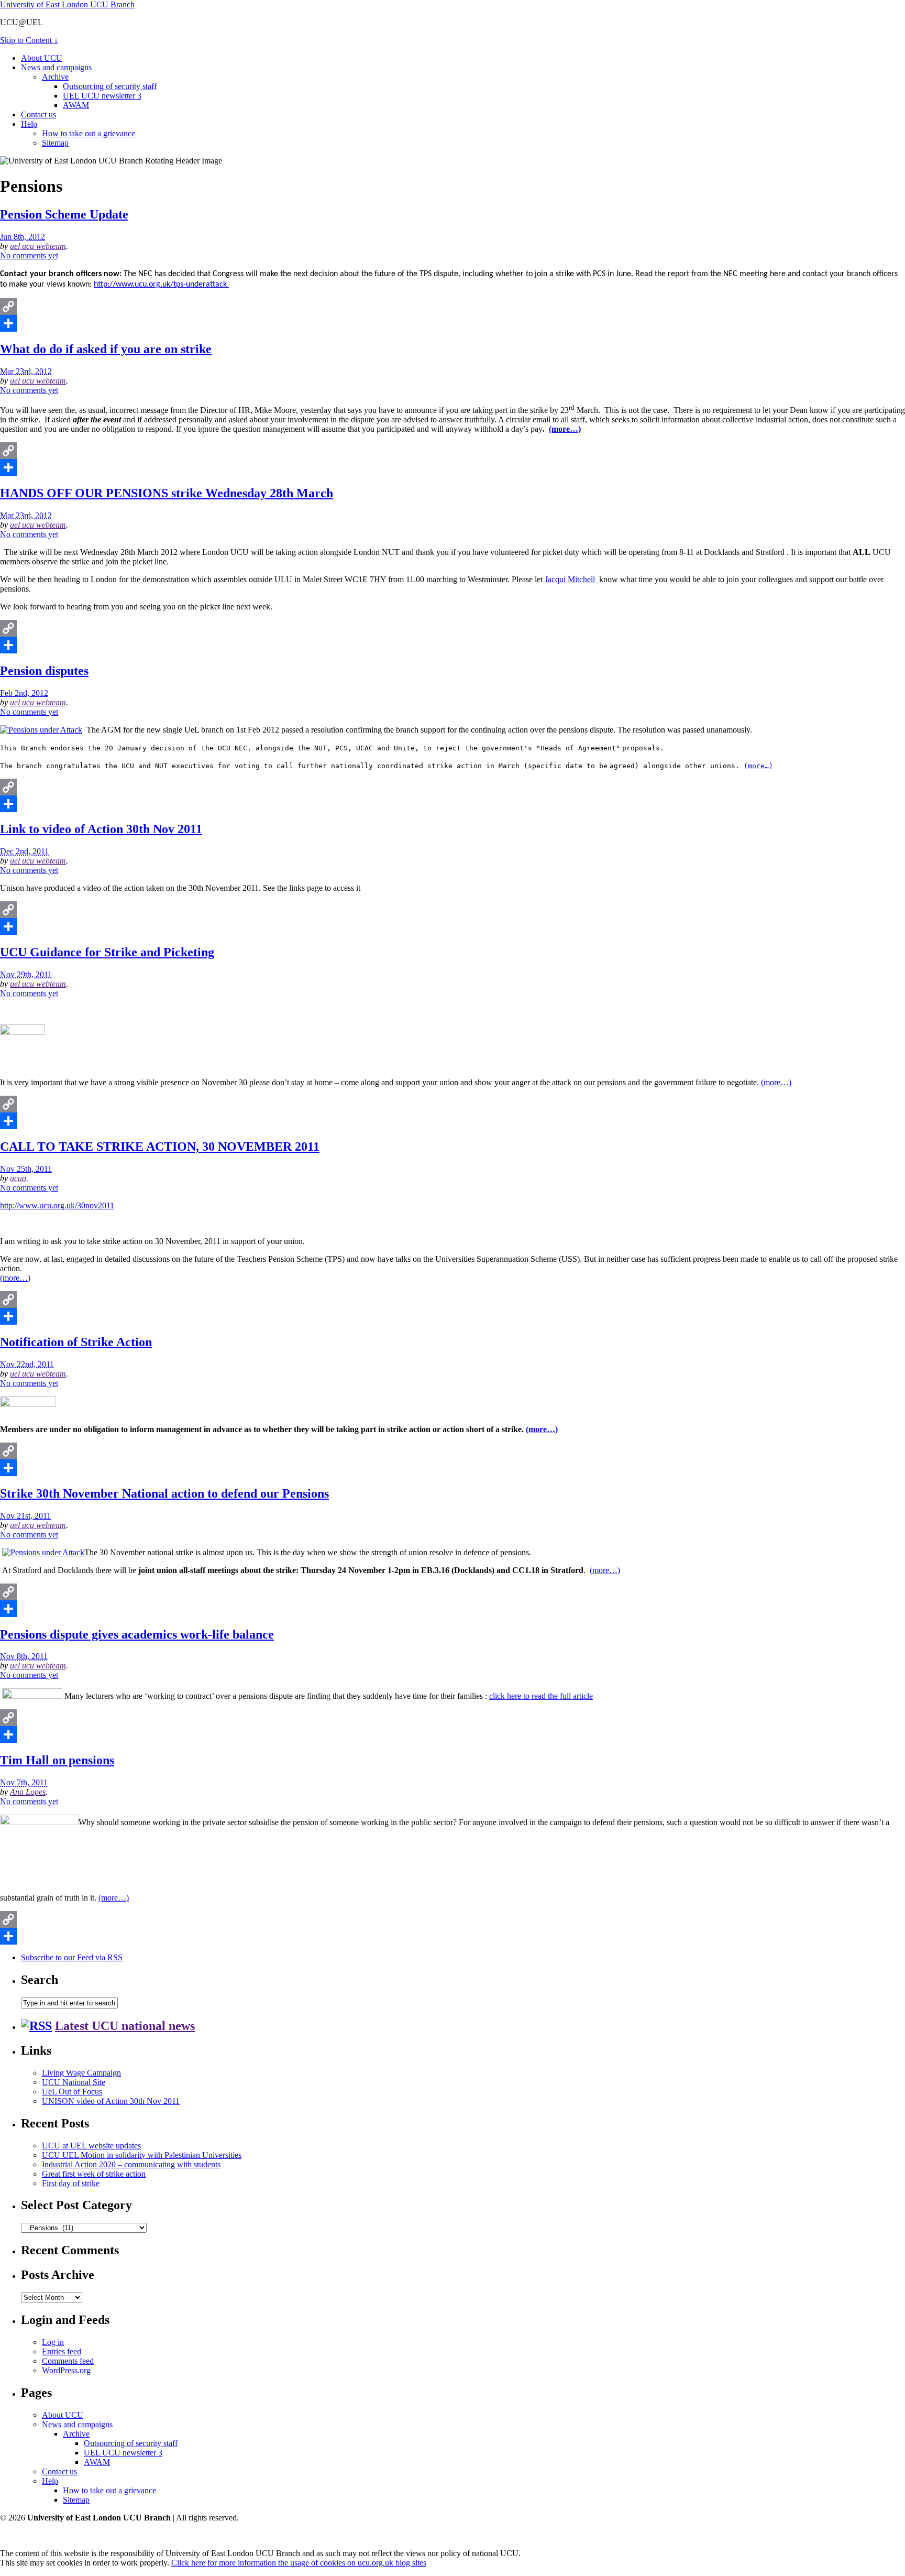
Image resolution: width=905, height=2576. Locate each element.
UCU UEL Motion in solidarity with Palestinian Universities (142, 2155)
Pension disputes (44, 671)
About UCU (42, 58)
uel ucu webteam (38, 246)
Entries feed (62, 2351)
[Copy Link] (452, 307)
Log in (53, 2342)
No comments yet (29, 255)
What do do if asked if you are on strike (106, 349)
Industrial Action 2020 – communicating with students (131, 2164)
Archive (55, 77)
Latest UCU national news (125, 2026)
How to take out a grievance (89, 133)
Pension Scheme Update (64, 214)
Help (29, 124)
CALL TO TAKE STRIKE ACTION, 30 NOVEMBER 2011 (160, 1147)
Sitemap (55, 143)
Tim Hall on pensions (57, 1760)
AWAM (76, 105)
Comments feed (68, 2361)
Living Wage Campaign (81, 2073)
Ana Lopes (28, 1792)
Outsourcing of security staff (110, 86)
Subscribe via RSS (72, 1957)
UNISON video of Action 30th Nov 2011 (111, 2101)
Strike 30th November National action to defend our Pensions (164, 1493)
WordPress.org (66, 2370)
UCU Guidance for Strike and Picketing (107, 952)
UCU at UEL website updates (91, 2146)
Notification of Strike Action (76, 1342)
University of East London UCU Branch (67, 4)
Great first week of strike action (94, 2174)
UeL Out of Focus (72, 2092)
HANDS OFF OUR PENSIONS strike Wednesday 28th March (167, 493)
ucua (18, 1178)
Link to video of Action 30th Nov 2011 (101, 829)
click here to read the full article (541, 1696)
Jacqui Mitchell (572, 579)
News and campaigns (56, 67)
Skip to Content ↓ (29, 40)
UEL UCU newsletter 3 (102, 96)
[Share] (452, 323)
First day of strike (71, 2183)
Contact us (38, 114)
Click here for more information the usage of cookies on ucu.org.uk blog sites (299, 2563)
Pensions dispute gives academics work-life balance (137, 1634)
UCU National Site (74, 2082)
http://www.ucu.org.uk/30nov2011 (57, 1205)
